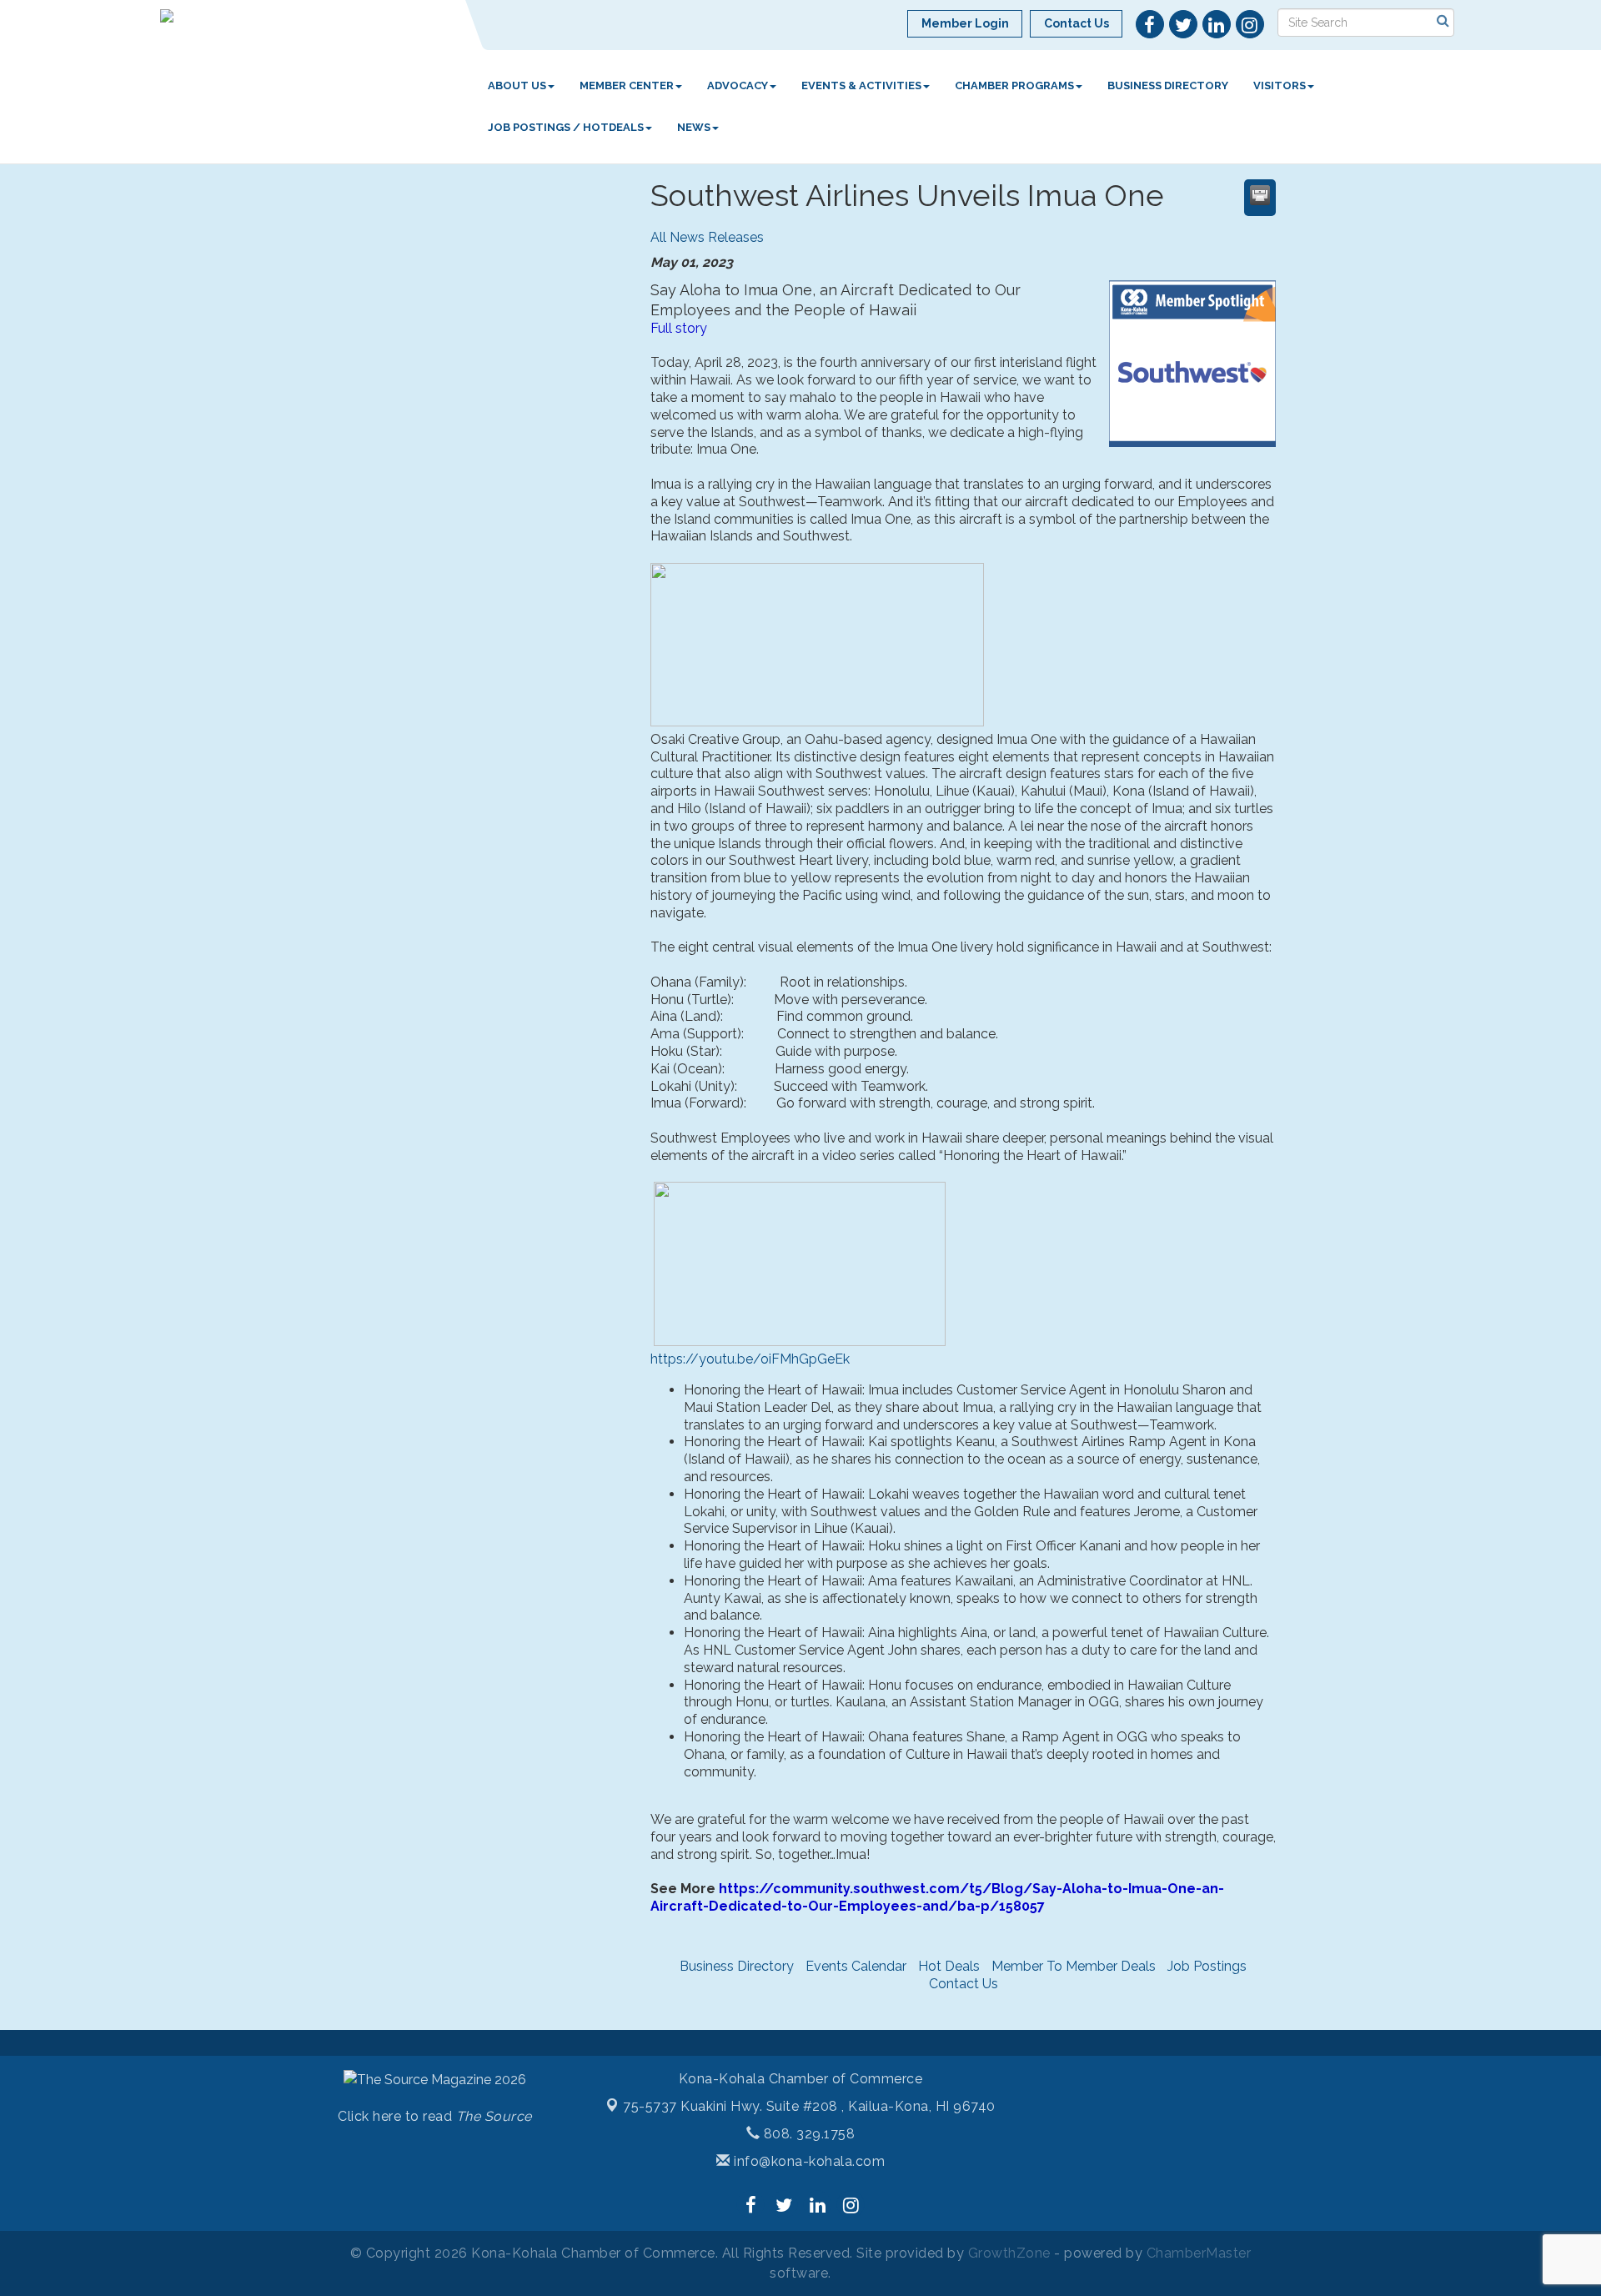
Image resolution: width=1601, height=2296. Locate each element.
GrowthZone (1009, 2253)
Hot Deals (949, 1966)
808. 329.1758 (807, 2134)
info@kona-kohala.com (808, 2161)
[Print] (1260, 195)
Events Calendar (856, 1966)
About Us (517, 85)
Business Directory (1168, 85)
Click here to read (435, 2116)
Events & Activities (861, 85)
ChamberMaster (1199, 2253)
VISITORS (1280, 85)
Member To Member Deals (1074, 1966)
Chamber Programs (1014, 85)
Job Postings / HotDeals (566, 127)
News (694, 127)
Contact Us (964, 1984)
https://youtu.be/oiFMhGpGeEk (750, 1359)
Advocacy (738, 85)
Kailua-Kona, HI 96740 (809, 2106)
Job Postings (1207, 1966)
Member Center (627, 85)
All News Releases (707, 237)
